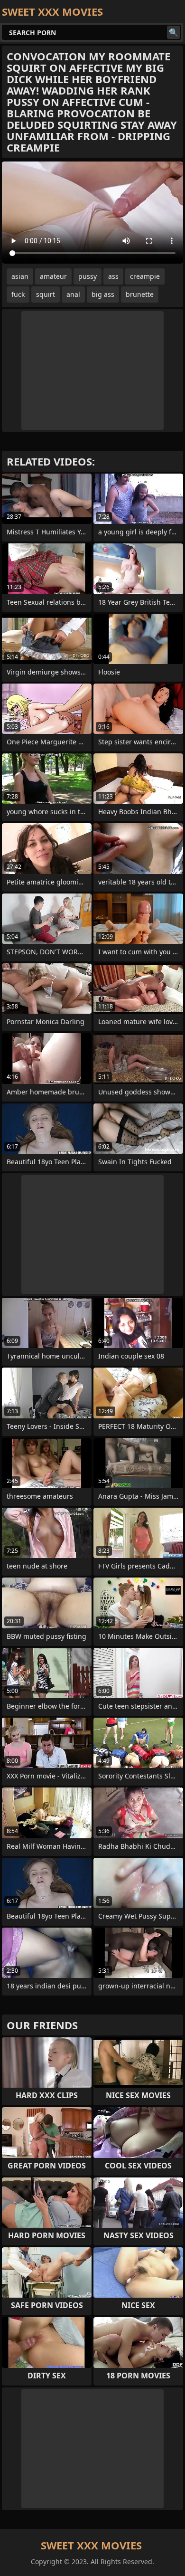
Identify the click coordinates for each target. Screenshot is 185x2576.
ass (113, 276)
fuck (18, 294)
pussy (88, 276)
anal (73, 294)
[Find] (174, 32)
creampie (145, 276)
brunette (140, 294)
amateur (53, 276)
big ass (103, 294)
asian (20, 276)
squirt (46, 294)
